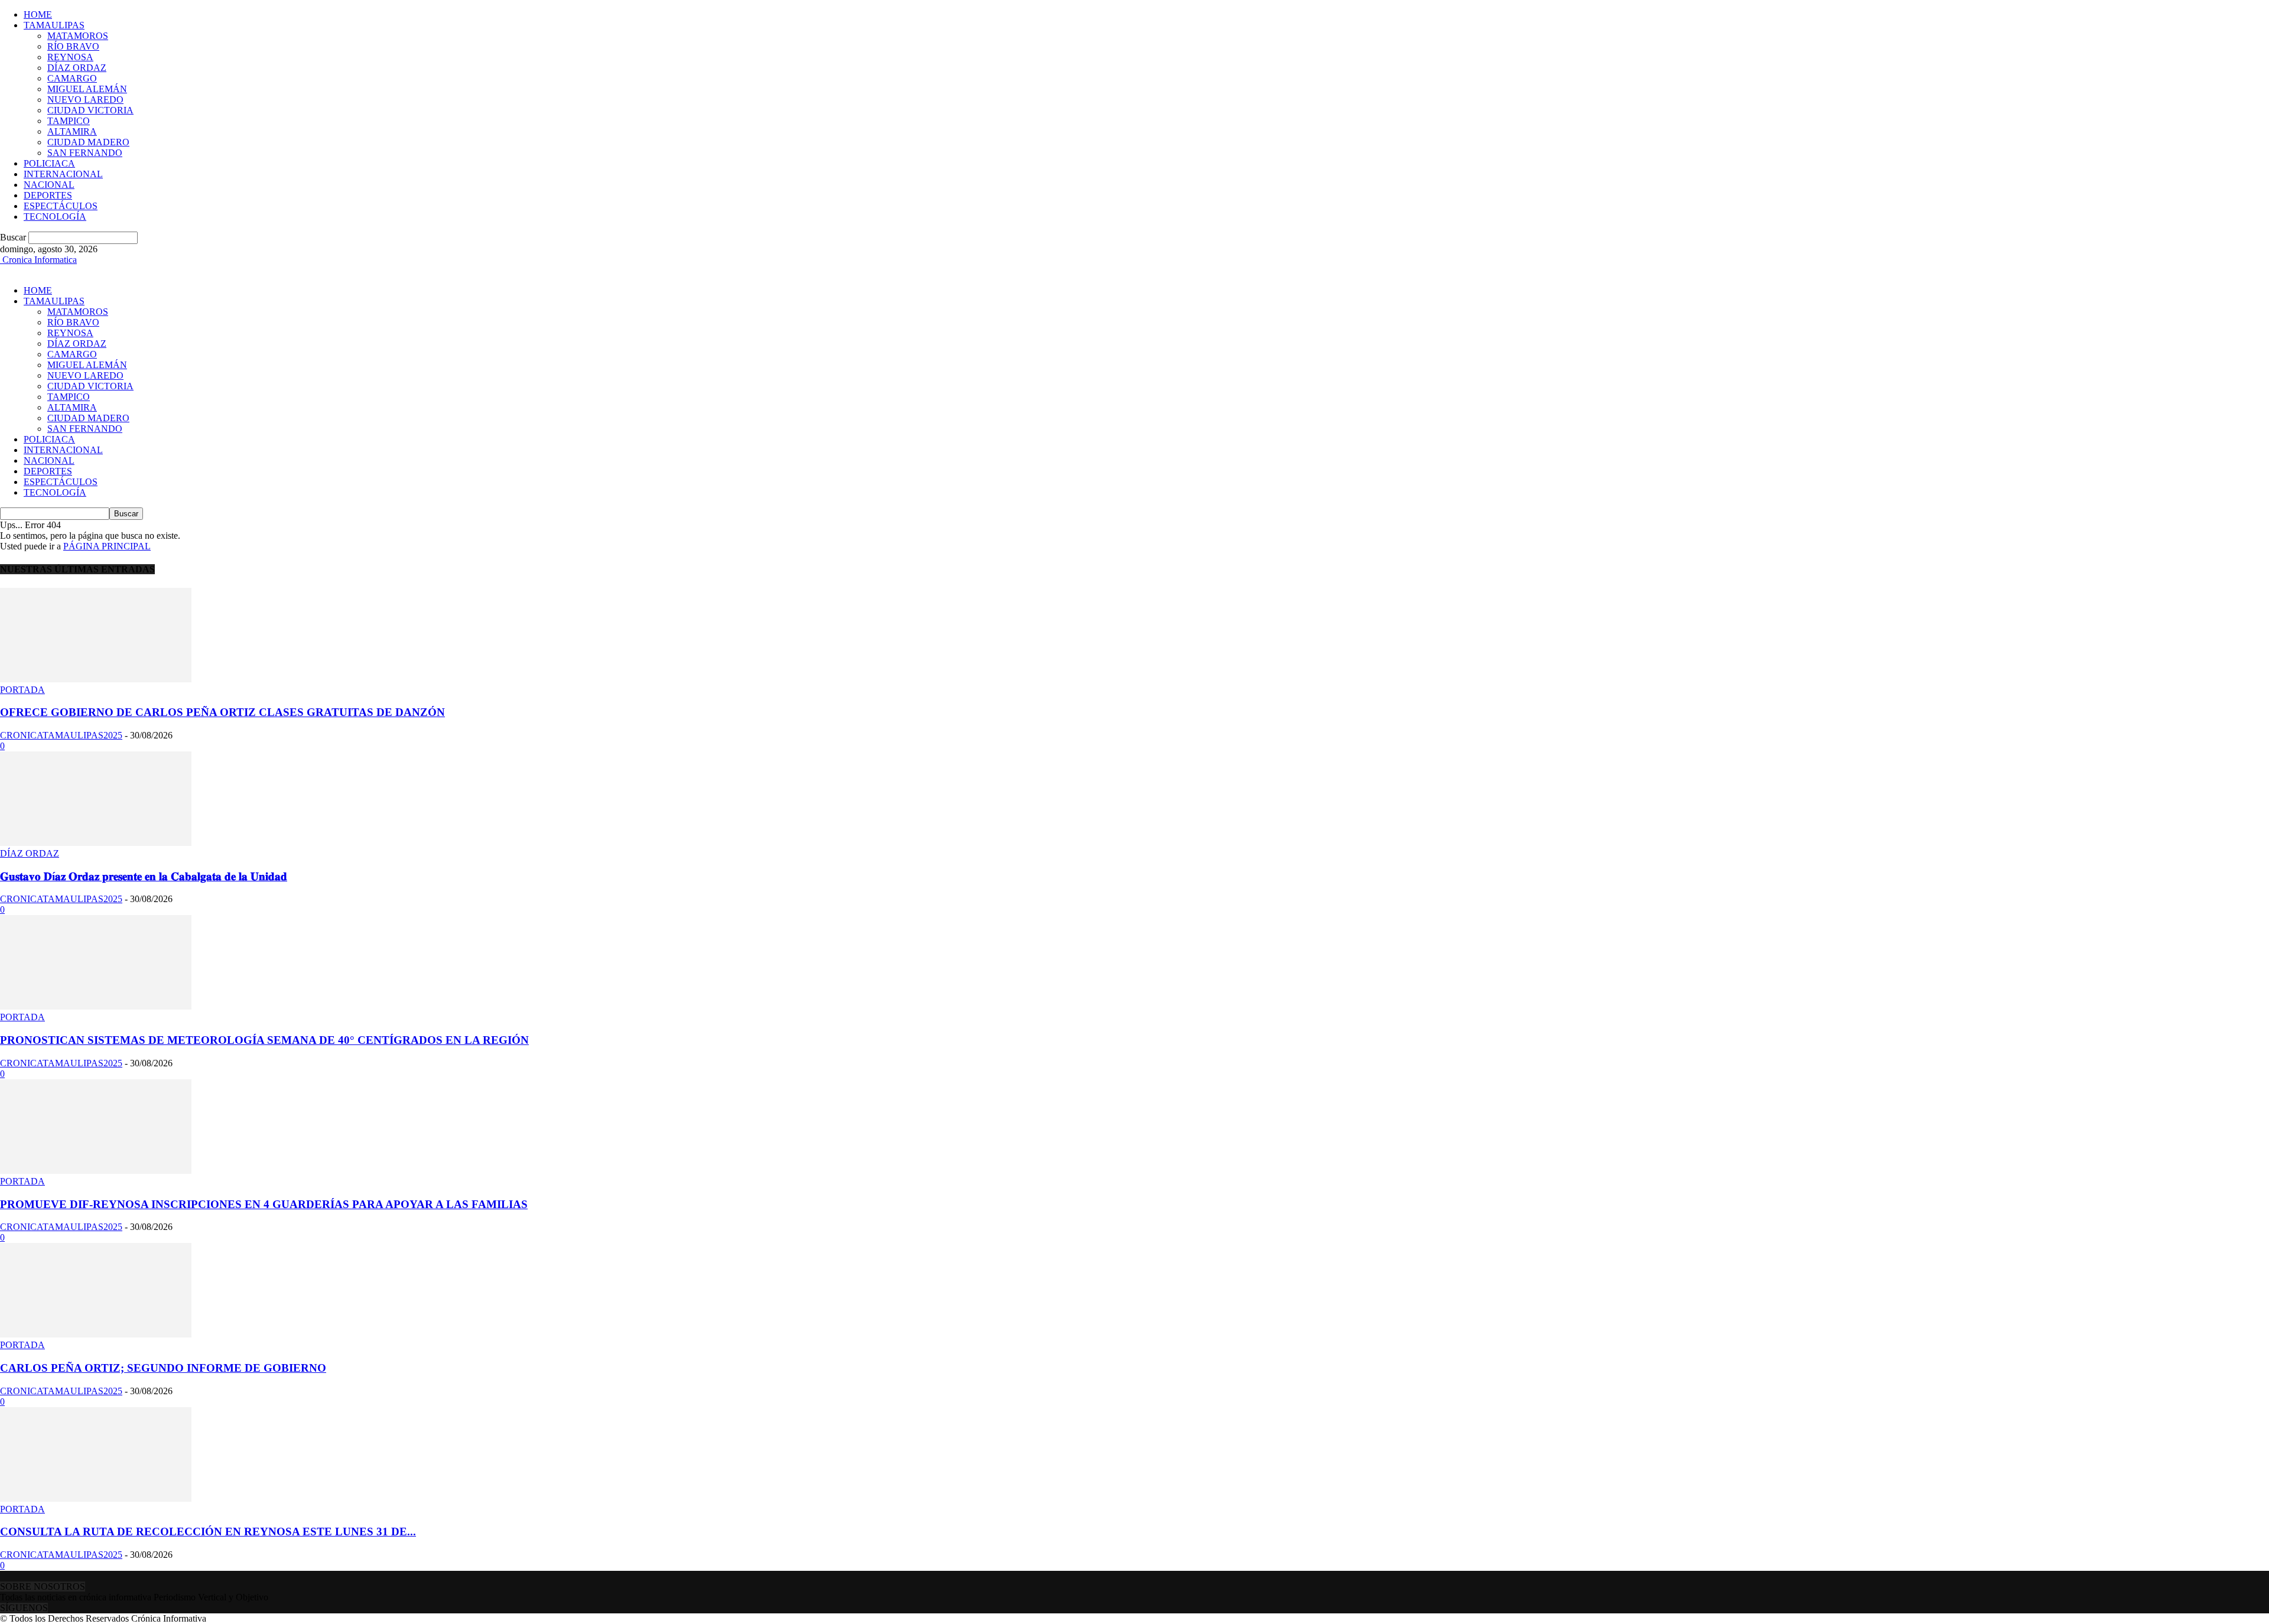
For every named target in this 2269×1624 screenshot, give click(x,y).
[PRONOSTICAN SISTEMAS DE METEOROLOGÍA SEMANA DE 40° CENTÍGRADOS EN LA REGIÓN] (96, 1006)
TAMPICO (69, 121)
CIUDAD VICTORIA (90, 110)
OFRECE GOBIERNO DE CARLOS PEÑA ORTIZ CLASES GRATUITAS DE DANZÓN (222, 712)
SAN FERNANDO (85, 153)
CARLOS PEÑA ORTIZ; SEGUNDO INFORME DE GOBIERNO (163, 1368)
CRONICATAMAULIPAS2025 (61, 735)
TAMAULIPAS (54, 25)
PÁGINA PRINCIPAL (107, 546)
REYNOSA (70, 57)
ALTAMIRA (72, 131)
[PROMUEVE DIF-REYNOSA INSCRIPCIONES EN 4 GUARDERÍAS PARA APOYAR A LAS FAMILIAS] (96, 1171)
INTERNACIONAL (63, 174)
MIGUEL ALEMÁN (87, 89)
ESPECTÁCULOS (61, 206)
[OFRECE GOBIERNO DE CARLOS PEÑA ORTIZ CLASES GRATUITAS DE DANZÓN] (96, 679)
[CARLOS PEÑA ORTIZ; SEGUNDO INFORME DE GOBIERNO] (96, 1334)
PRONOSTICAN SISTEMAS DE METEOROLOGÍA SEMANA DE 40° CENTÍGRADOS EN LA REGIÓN (264, 1040)
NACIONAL (49, 185)
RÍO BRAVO (73, 46)
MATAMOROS (78, 36)
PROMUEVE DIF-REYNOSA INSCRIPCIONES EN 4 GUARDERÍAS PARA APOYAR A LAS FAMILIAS (264, 1204)
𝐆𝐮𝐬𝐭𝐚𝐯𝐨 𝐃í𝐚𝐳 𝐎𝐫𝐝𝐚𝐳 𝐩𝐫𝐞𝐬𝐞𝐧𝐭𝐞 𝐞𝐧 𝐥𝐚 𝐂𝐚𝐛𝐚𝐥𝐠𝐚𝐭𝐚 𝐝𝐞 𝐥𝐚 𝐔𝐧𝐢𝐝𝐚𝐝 (144, 876)
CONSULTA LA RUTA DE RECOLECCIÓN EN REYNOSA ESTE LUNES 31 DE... (208, 1532)
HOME (38, 14)
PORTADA (22, 690)
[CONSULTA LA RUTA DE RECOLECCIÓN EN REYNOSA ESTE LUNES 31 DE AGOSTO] (96, 1498)
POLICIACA (49, 163)
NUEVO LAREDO (85, 100)
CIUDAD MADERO (88, 142)
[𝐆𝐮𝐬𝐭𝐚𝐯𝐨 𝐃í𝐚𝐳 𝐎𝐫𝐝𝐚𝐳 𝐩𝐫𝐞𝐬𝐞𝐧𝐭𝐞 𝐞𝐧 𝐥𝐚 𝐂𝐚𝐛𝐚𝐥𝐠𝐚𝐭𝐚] (96, 843)
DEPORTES (48, 195)
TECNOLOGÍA (55, 217)
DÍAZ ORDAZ (77, 68)
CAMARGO (72, 78)
